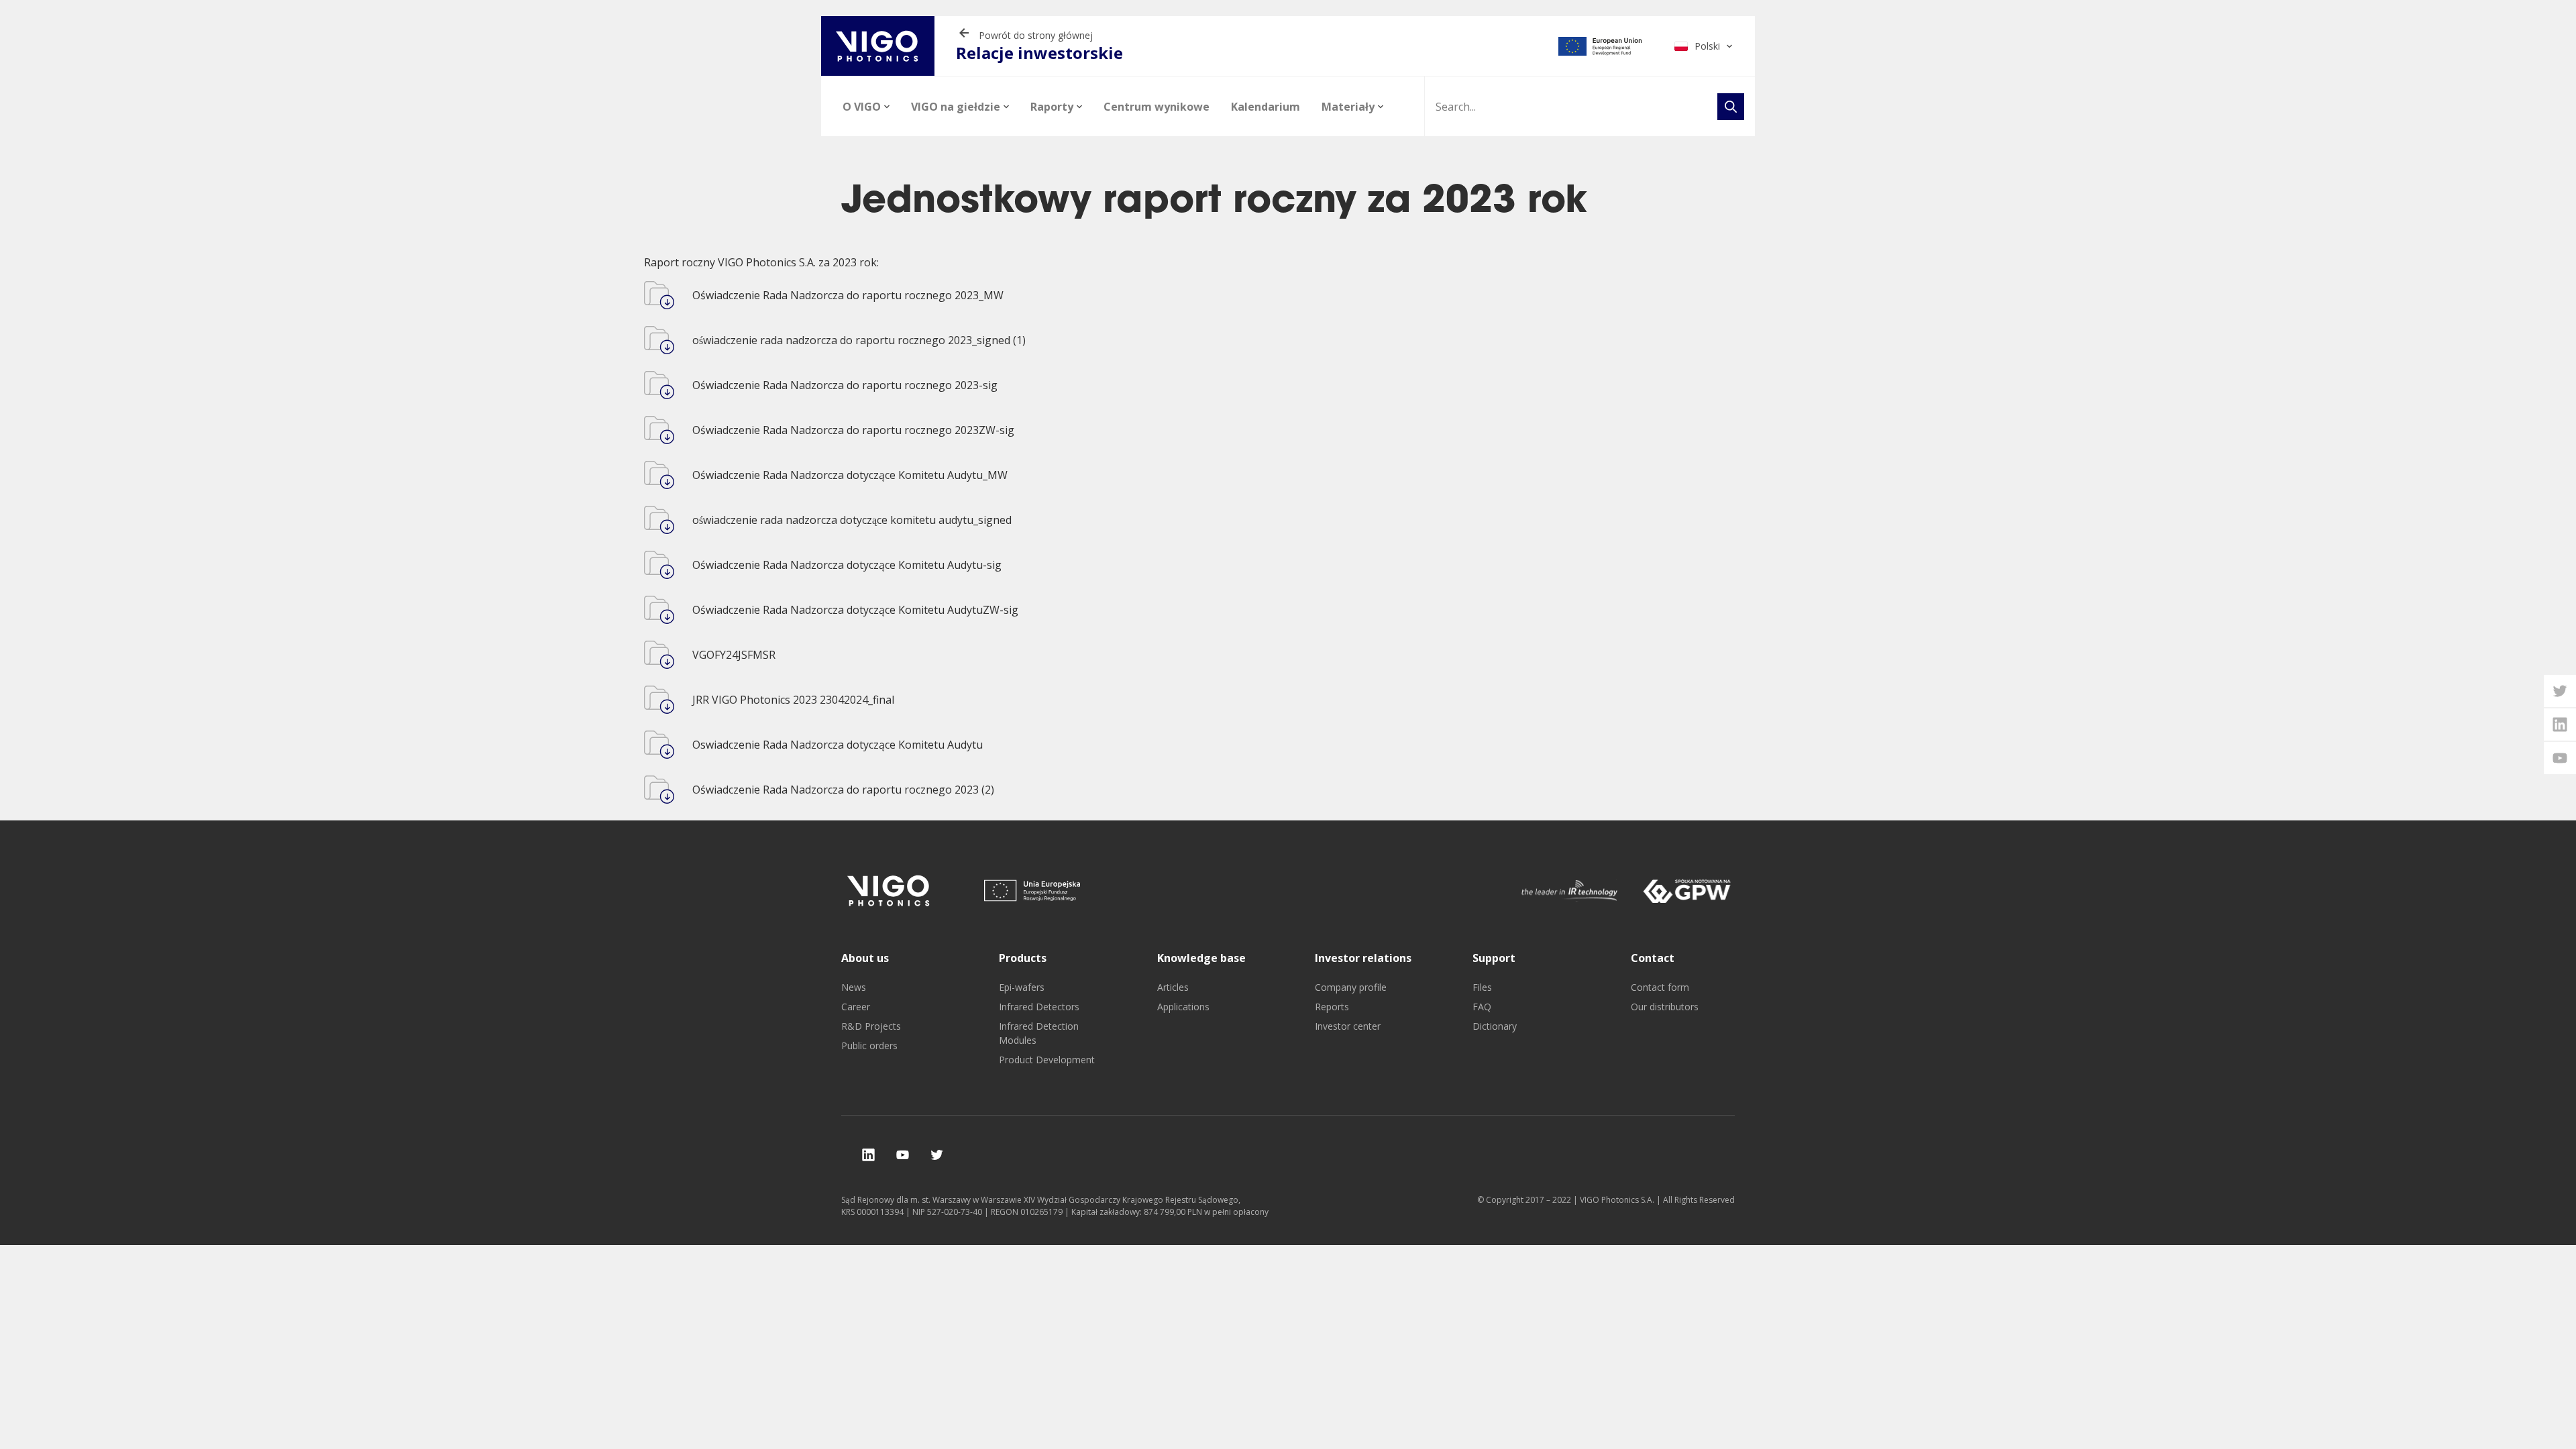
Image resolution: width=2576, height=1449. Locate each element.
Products (1023, 958)
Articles (1173, 987)
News (854, 987)
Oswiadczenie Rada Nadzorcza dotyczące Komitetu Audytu (838, 745)
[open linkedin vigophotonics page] (2560, 724)
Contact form (1660, 987)
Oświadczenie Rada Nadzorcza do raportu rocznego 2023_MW (848, 295)
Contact (1653, 958)
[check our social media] (868, 1155)
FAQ (1482, 1007)
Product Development (1047, 1060)
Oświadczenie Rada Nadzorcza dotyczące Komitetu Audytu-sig (847, 565)
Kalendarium (1266, 107)
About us (865, 958)
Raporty (1052, 107)
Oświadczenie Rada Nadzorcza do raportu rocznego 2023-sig (845, 385)
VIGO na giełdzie (956, 107)
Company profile (1351, 987)
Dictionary (1495, 1026)
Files (1482, 987)
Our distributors (1665, 1007)
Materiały (1348, 107)
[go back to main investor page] (878, 46)
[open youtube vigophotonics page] (2560, 758)
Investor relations (1363, 958)
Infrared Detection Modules (1039, 1033)
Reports (1332, 1007)
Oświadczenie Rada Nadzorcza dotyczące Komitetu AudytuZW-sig (855, 610)
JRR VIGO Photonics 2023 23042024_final (793, 700)
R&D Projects (871, 1026)
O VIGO (862, 107)
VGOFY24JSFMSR (734, 655)
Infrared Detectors (1039, 1007)
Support (1494, 958)
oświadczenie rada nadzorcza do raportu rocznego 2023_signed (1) (859, 340)
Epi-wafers (1022, 987)
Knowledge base (1201, 958)
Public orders (869, 1045)
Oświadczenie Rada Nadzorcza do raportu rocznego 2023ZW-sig (853, 430)
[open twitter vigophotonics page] (2560, 691)
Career (856, 1007)
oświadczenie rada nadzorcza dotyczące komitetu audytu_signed (852, 520)
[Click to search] (1731, 107)
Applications (1183, 1007)
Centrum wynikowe (1157, 107)
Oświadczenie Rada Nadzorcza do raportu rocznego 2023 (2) (843, 790)
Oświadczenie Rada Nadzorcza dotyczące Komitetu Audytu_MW (850, 475)
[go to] (1600, 46)
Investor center (1348, 1026)
